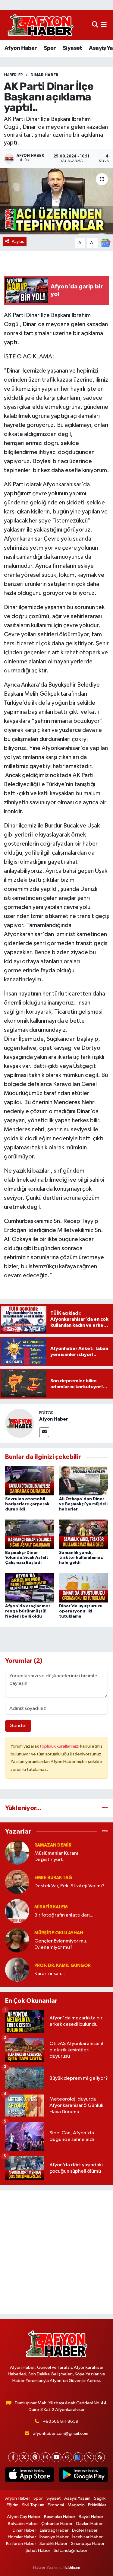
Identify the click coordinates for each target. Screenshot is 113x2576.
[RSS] (100, 2457)
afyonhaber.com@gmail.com (61, 2433)
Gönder (18, 1726)
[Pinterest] (35, 2457)
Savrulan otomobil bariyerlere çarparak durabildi (27, 1504)
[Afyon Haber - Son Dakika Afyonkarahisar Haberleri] (40, 25)
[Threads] (67, 2457)
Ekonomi (56, 2505)
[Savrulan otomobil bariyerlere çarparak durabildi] (30, 1480)
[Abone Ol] (105, 243)
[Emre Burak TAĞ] (17, 1882)
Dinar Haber (44, 75)
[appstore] (30, 2476)
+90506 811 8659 (61, 2421)
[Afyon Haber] (20, 1423)
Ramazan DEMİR (53, 1845)
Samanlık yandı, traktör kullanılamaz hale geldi (81, 1558)
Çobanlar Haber (57, 2524)
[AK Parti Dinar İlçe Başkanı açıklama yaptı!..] (56, 201)
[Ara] (95, 25)
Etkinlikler (97, 2505)
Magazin (76, 2505)
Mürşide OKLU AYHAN (59, 1933)
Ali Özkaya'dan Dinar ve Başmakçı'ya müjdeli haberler (83, 1504)
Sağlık (100, 2498)
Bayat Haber (91, 2517)
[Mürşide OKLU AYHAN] (17, 1940)
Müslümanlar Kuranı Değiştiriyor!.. (56, 1857)
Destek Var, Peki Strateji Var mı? (69, 1886)
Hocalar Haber (22, 2537)
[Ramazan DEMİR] (17, 1852)
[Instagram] (46, 2457)
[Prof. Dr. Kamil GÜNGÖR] (17, 1969)
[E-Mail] (44, 1432)
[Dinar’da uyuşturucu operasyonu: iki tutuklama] (83, 1588)
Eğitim (13, 2505)
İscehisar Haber (88, 2537)
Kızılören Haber (21, 2544)
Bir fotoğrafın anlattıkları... (64, 1915)
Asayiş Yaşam (77, 2498)
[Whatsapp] (89, 2457)
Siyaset (72, 48)
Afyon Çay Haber (24, 2517)
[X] (24, 2457)
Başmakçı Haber (60, 2517)
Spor (50, 48)
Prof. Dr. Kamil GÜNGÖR (63, 1966)
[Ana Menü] (104, 25)
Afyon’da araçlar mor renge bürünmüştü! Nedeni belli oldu (28, 1611)
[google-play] (84, 2476)
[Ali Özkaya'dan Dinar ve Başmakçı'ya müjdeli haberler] (83, 1480)
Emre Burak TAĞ (53, 1878)
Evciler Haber (85, 2530)
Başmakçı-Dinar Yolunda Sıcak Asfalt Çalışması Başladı (27, 1558)
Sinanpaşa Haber (88, 2544)
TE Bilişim (71, 2567)
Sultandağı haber (71, 2551)
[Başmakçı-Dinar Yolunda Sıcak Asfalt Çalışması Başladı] (30, 1534)
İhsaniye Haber (54, 2537)
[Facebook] (13, 2457)
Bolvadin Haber (23, 2524)
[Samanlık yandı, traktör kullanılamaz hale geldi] (83, 1534)
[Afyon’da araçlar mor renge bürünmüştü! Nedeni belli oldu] (30, 1588)
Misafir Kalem (51, 1907)
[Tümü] (105, 1808)
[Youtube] (56, 2457)
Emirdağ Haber (54, 2530)
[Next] (78, 2457)
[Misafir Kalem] (17, 1911)
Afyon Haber (20, 48)
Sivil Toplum (33, 2505)
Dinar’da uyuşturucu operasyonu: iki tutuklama (81, 1611)
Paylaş (18, 241)
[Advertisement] (56, 2252)
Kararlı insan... (50, 1974)
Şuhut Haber (38, 2551)
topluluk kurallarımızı (60, 1746)
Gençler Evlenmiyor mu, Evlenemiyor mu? (61, 1944)
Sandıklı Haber (53, 2544)
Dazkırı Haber (89, 2524)
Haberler (13, 75)
